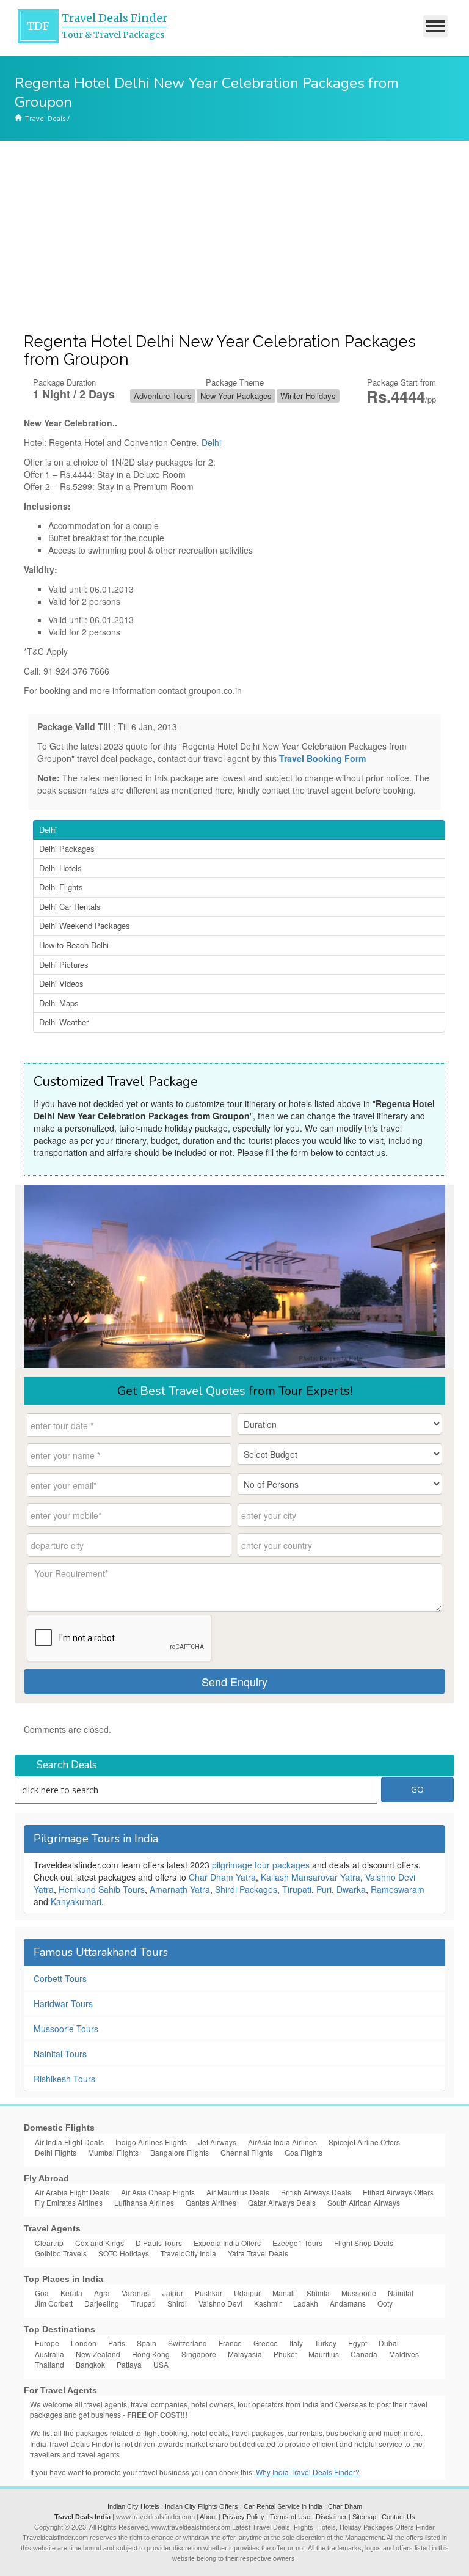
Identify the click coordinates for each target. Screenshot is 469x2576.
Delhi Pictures (64, 964)
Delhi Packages (67, 848)
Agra (102, 2293)
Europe (47, 2343)
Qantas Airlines (211, 2202)
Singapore (199, 2354)
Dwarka (351, 1889)
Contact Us (398, 2517)
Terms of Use (290, 2517)
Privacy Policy (243, 2517)
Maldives (404, 2354)
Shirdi (177, 2303)
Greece (266, 2343)
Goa (42, 2293)
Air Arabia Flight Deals (72, 2192)
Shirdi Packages (246, 1889)
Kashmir (268, 2303)
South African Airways (364, 2202)
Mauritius (324, 2354)
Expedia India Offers (227, 2243)
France (230, 2343)
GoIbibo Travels (61, 2253)
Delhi (211, 442)
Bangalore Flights (180, 2152)
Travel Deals (45, 118)
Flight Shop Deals (364, 2243)
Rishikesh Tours (64, 2079)
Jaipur (173, 2293)
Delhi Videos (61, 983)
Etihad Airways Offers (398, 2192)
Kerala (71, 2293)
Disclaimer (331, 2517)
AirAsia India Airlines (282, 2142)
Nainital (401, 2293)
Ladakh (306, 2303)
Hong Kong (151, 2354)
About (208, 2517)
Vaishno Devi (220, 2303)
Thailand (49, 2364)
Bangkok (90, 2364)
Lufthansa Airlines (144, 2202)
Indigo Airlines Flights (151, 2142)
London (84, 2343)
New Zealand (98, 2354)
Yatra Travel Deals (258, 2253)
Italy (296, 2343)
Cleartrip (49, 2243)
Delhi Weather (64, 1022)
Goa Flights (304, 2152)
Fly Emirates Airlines (69, 2202)
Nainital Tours (60, 2054)
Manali (284, 2293)
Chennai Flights (247, 2152)
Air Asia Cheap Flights (158, 2192)
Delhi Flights (61, 887)
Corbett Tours (60, 1978)
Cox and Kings (100, 2243)
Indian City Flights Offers (202, 2506)
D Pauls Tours (159, 2243)
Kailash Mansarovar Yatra (311, 1877)
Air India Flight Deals (69, 2142)
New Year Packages (236, 396)
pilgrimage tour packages (261, 1865)
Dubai (389, 2343)
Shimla (318, 2293)
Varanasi (136, 2293)
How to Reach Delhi (74, 945)
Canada (364, 2354)
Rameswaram (398, 1889)
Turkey (325, 2343)
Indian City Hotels (133, 2506)
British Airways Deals (316, 2192)
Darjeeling (102, 2303)
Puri (324, 1889)
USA (161, 2364)
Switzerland (187, 2343)
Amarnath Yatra (180, 1889)
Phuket (285, 2354)
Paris (117, 2343)
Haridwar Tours (63, 2003)
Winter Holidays (308, 396)
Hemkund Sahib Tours (102, 1889)
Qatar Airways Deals (282, 2202)
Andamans (348, 2303)
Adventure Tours (163, 396)
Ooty (385, 2303)
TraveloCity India (188, 2253)
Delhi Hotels (60, 868)
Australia (49, 2354)
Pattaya (129, 2364)
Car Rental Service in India (283, 2506)
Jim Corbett (54, 2303)
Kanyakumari (76, 1901)
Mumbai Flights (113, 2152)
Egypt (358, 2343)
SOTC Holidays (124, 2253)
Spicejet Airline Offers (364, 2142)
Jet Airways (217, 2142)
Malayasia (245, 2354)
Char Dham (345, 2506)
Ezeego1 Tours (297, 2243)
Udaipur (247, 2293)
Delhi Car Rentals (70, 906)
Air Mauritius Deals (238, 2192)
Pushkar (209, 2293)
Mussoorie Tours (66, 2029)
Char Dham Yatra (222, 1877)
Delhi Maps (59, 1003)
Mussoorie (359, 2293)
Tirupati (297, 1889)
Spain (147, 2343)
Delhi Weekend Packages (85, 925)
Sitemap (364, 2517)
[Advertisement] (234, 232)
